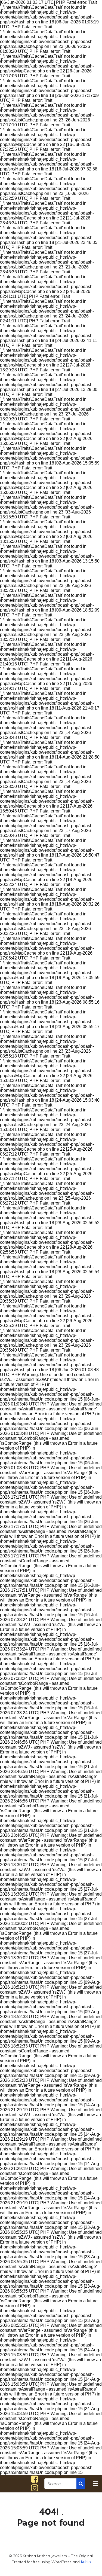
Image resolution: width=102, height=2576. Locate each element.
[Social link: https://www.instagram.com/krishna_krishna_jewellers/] (35, 2488)
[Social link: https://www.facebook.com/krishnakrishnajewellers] (35, 2479)
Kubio (86, 2562)
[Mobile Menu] (95, 2484)
